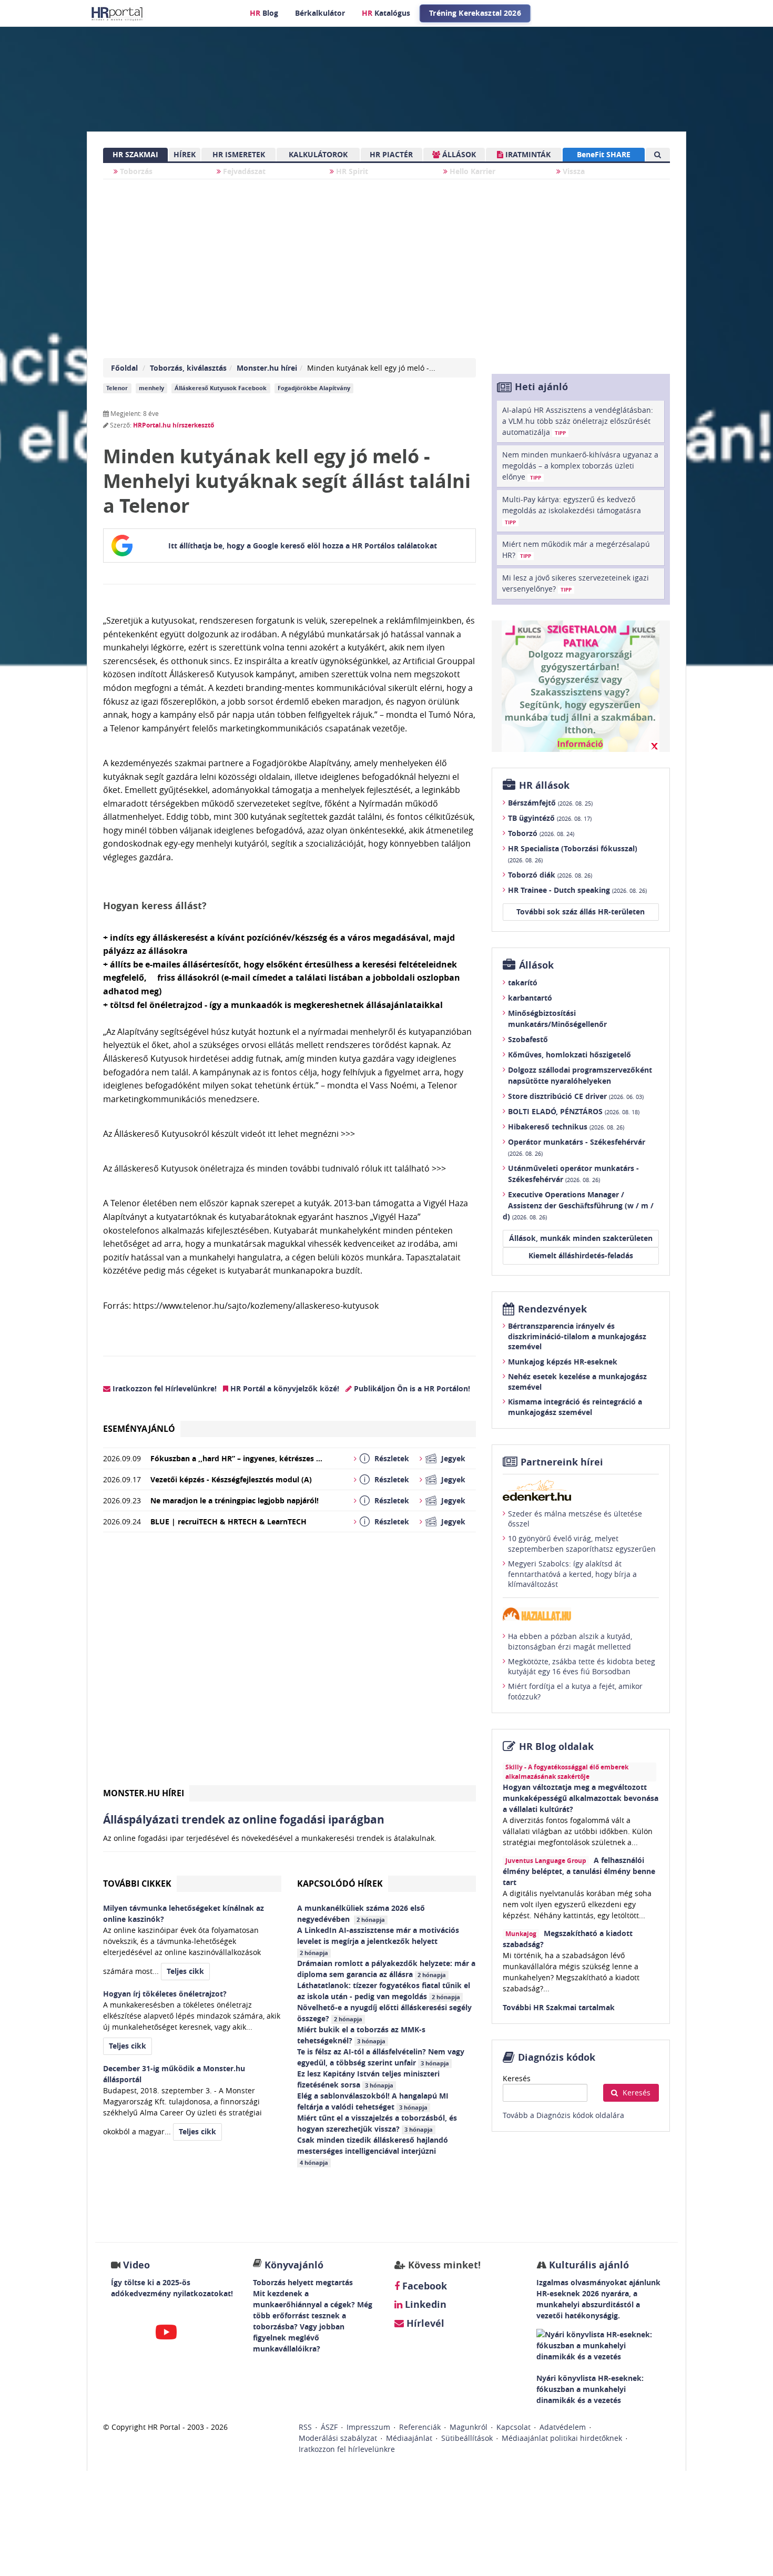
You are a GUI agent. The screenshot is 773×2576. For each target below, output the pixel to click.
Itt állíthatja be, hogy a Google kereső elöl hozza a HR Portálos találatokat (303, 546)
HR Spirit (351, 171)
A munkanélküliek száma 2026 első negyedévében (361, 1913)
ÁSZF (329, 2427)
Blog (264, 13)
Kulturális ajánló (588, 2265)
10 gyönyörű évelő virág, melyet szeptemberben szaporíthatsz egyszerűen (582, 1544)
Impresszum (368, 2427)
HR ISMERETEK (239, 154)
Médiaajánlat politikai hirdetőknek (562, 2438)
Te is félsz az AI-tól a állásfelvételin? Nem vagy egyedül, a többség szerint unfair (381, 2057)
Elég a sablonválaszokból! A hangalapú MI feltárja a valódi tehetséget (373, 2101)
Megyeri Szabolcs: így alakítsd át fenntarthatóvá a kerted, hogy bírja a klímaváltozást (572, 1574)
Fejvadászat (243, 171)
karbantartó (530, 998)
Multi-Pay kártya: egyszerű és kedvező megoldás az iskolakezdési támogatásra (572, 510)
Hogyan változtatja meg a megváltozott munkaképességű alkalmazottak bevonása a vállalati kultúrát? (581, 1798)
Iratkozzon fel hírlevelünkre (347, 2449)
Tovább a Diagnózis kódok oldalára (563, 2115)
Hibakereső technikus (566, 1127)
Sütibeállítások (467, 2438)
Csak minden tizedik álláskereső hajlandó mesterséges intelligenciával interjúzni (373, 2151)
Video (136, 2265)
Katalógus (386, 13)
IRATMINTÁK (527, 154)
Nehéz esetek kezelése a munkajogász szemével (577, 1382)
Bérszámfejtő (550, 803)
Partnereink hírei (562, 1462)
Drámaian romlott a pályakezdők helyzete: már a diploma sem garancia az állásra (386, 1969)
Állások (536, 965)
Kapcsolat (513, 2427)
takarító (523, 982)
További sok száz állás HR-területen (581, 912)
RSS (305, 2427)
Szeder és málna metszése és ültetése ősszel (575, 1519)
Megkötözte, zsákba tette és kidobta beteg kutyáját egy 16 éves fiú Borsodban (582, 1667)
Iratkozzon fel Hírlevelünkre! (164, 1388)
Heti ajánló (541, 387)
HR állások (544, 785)
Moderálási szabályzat (338, 2438)
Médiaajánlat (409, 2438)
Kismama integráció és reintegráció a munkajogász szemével (575, 1407)
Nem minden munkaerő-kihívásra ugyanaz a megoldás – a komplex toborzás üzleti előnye (580, 466)
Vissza (573, 171)
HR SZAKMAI (135, 154)
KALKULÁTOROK (318, 154)
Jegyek (453, 1458)
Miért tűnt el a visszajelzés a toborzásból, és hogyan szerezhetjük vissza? (377, 2123)
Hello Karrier (471, 171)
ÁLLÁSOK (458, 154)
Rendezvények (552, 1309)
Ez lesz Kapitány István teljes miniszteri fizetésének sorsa (368, 2079)
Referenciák (420, 2427)
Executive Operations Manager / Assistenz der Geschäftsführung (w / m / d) (578, 1205)
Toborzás (135, 171)
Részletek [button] (392, 1458)
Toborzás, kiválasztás (188, 368)
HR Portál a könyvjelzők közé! (284, 1388)
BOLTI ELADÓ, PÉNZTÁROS (574, 1111)
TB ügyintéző (550, 818)
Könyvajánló (294, 2265)
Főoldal (124, 368)
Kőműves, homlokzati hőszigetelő (569, 1055)
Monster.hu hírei (267, 368)
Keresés (517, 2078)
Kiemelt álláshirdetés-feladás (581, 1255)
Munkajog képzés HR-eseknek (563, 1362)
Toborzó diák (550, 875)
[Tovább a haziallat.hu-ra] (581, 1614)
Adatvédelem (563, 2427)
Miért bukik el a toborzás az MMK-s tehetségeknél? (361, 2035)
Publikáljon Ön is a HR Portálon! (411, 1388)
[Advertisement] (289, 1663)
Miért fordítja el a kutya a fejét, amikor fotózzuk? (575, 1691)
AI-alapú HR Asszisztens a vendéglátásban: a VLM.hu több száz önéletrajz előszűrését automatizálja (578, 421)
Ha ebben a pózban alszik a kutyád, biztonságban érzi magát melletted (570, 1641)
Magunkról (469, 2427)
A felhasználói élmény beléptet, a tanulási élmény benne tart (579, 1871)
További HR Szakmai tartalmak (559, 2007)
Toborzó (541, 833)
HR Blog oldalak (556, 1747)
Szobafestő (528, 1039)
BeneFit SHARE (604, 154)
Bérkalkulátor (320, 13)
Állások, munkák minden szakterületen (581, 1238)
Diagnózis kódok (557, 2057)
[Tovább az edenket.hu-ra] (581, 1490)
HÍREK (185, 154)
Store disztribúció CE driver (576, 1096)
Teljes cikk (185, 1971)
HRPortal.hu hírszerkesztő (174, 425)
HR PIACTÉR (391, 154)
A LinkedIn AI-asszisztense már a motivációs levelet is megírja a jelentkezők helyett (378, 1941)
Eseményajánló (139, 1429)
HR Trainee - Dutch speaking (577, 890)
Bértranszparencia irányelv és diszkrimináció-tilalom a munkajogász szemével (577, 1336)
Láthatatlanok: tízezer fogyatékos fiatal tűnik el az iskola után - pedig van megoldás (384, 1991)
